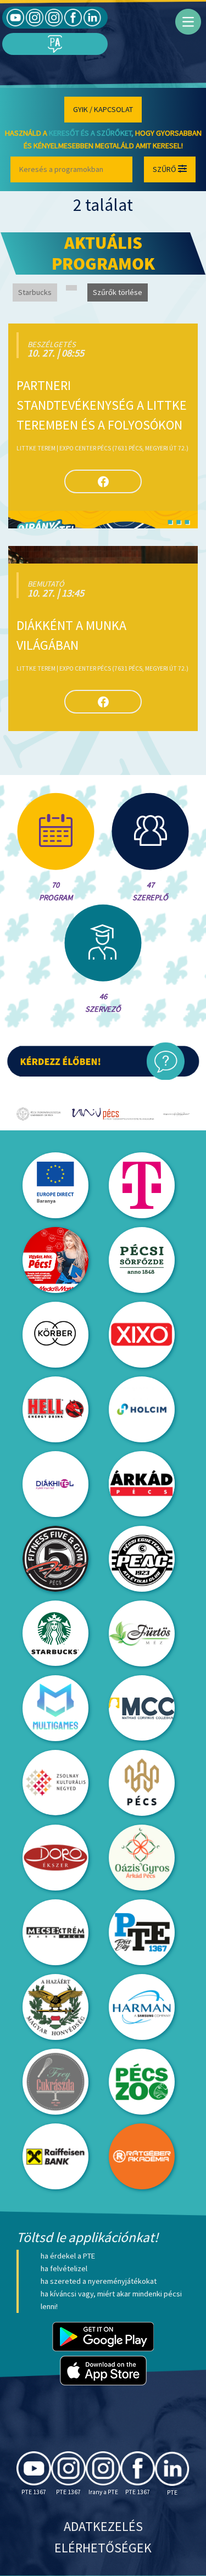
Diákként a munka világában (71, 635)
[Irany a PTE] (54, 17)
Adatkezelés (103, 2526)
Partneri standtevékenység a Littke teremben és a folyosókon (102, 405)
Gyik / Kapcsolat (103, 109)
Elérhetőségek (103, 2548)
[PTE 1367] (35, 17)
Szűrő (165, 169)
